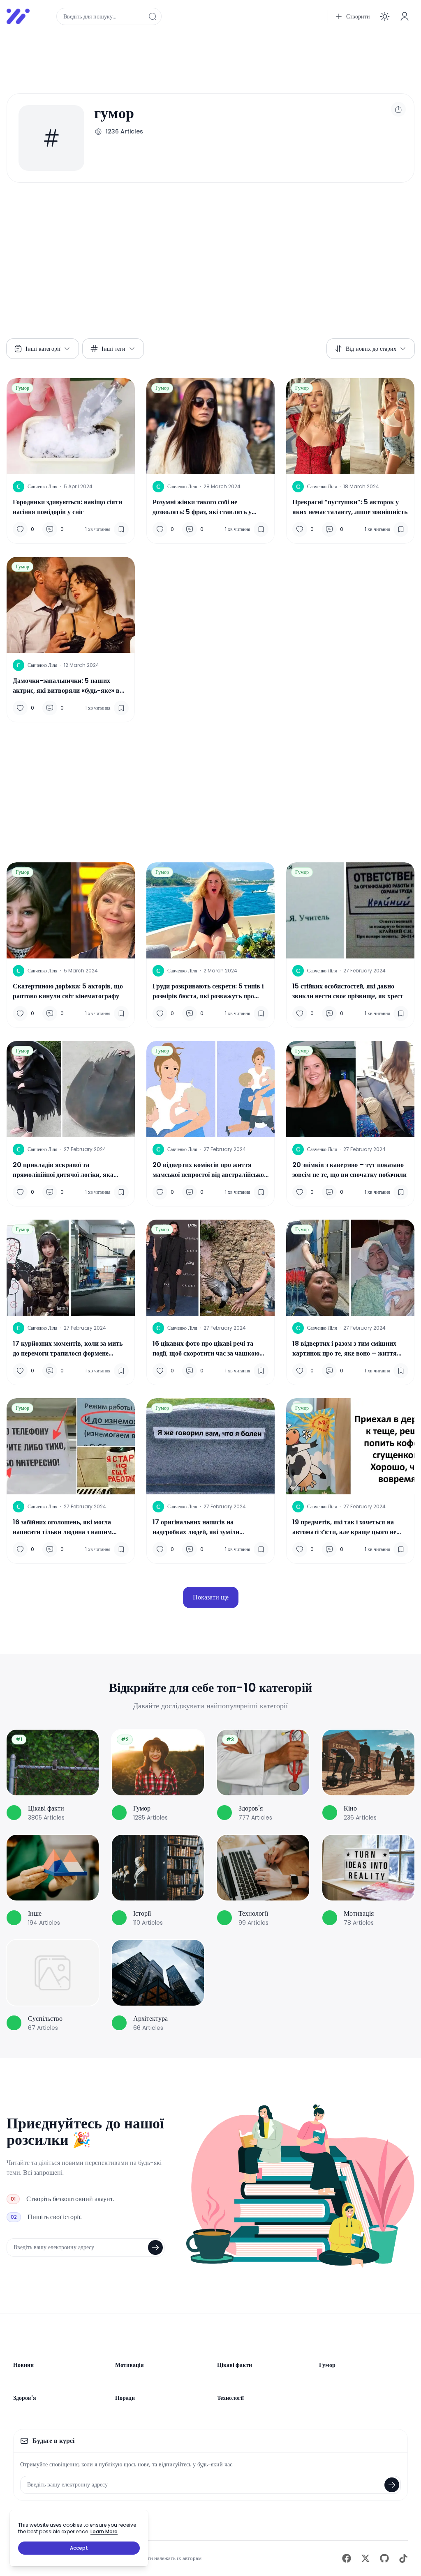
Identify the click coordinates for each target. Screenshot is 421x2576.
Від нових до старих (371, 349)
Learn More (104, 2531)
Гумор (22, 388)
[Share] (398, 109)
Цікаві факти (235, 2365)
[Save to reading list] (121, 529)
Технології (230, 2398)
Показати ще (211, 1597)
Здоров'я (25, 2398)
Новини (23, 2365)
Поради (125, 2398)
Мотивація (130, 2365)
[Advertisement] (210, 58)
